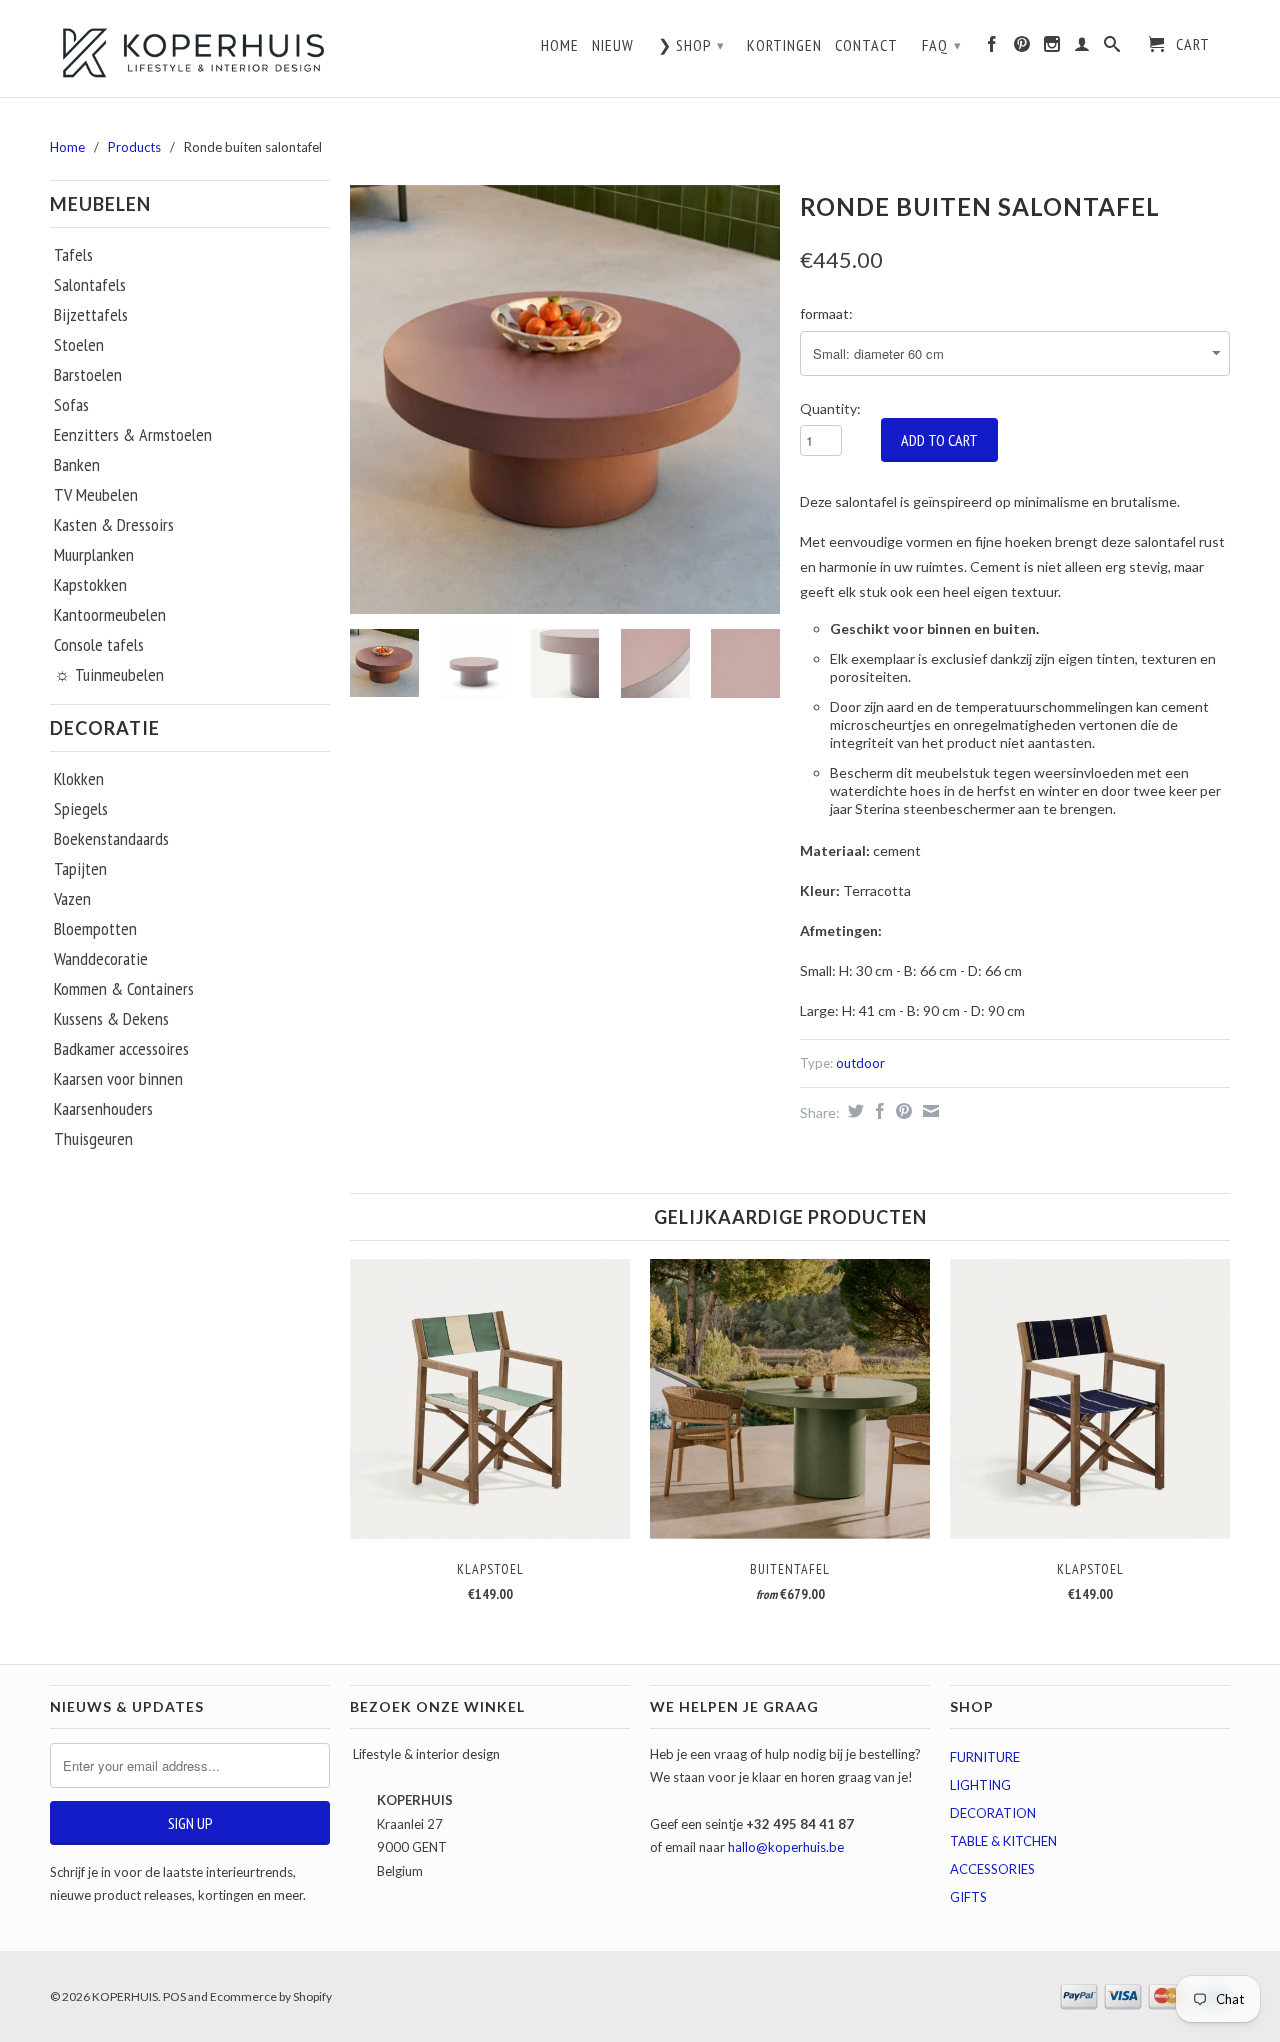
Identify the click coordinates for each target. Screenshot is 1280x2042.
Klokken (79, 779)
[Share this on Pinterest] (901, 1111)
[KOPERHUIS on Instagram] (1052, 49)
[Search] (1112, 49)
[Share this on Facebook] (877, 1111)
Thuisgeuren (93, 1139)
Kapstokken (90, 585)
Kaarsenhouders (103, 1109)
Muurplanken (94, 555)
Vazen (72, 899)
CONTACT (866, 45)
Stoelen (79, 345)
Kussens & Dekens (111, 1019)
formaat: (826, 313)
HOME (560, 45)
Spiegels (81, 809)
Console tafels (99, 645)
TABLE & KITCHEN (1003, 1841)
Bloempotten (95, 929)
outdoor (860, 1063)
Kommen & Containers (124, 989)
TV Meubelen (96, 495)
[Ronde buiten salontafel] (565, 399)
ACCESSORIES (992, 1869)
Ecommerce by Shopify (271, 1996)
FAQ (942, 45)
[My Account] (1082, 49)
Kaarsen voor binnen (118, 1079)
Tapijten (80, 869)
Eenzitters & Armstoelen (133, 435)
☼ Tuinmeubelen (109, 675)
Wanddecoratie (101, 959)
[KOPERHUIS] (190, 51)
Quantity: (830, 408)
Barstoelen (88, 375)
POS (174, 1996)
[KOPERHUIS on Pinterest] (1022, 49)
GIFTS (968, 1897)
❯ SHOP (691, 45)
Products (134, 147)
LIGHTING (980, 1785)
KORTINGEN (784, 45)
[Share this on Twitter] (853, 1111)
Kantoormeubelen (110, 615)
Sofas (71, 405)
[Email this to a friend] (928, 1111)
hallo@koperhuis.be (786, 1847)
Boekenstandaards (111, 839)
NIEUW (613, 45)
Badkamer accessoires (121, 1049)
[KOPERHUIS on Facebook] (992, 49)
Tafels (73, 255)
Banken (77, 465)
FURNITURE (985, 1757)
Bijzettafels (91, 315)
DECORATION (993, 1813)
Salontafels (90, 285)
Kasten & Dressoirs (114, 525)
